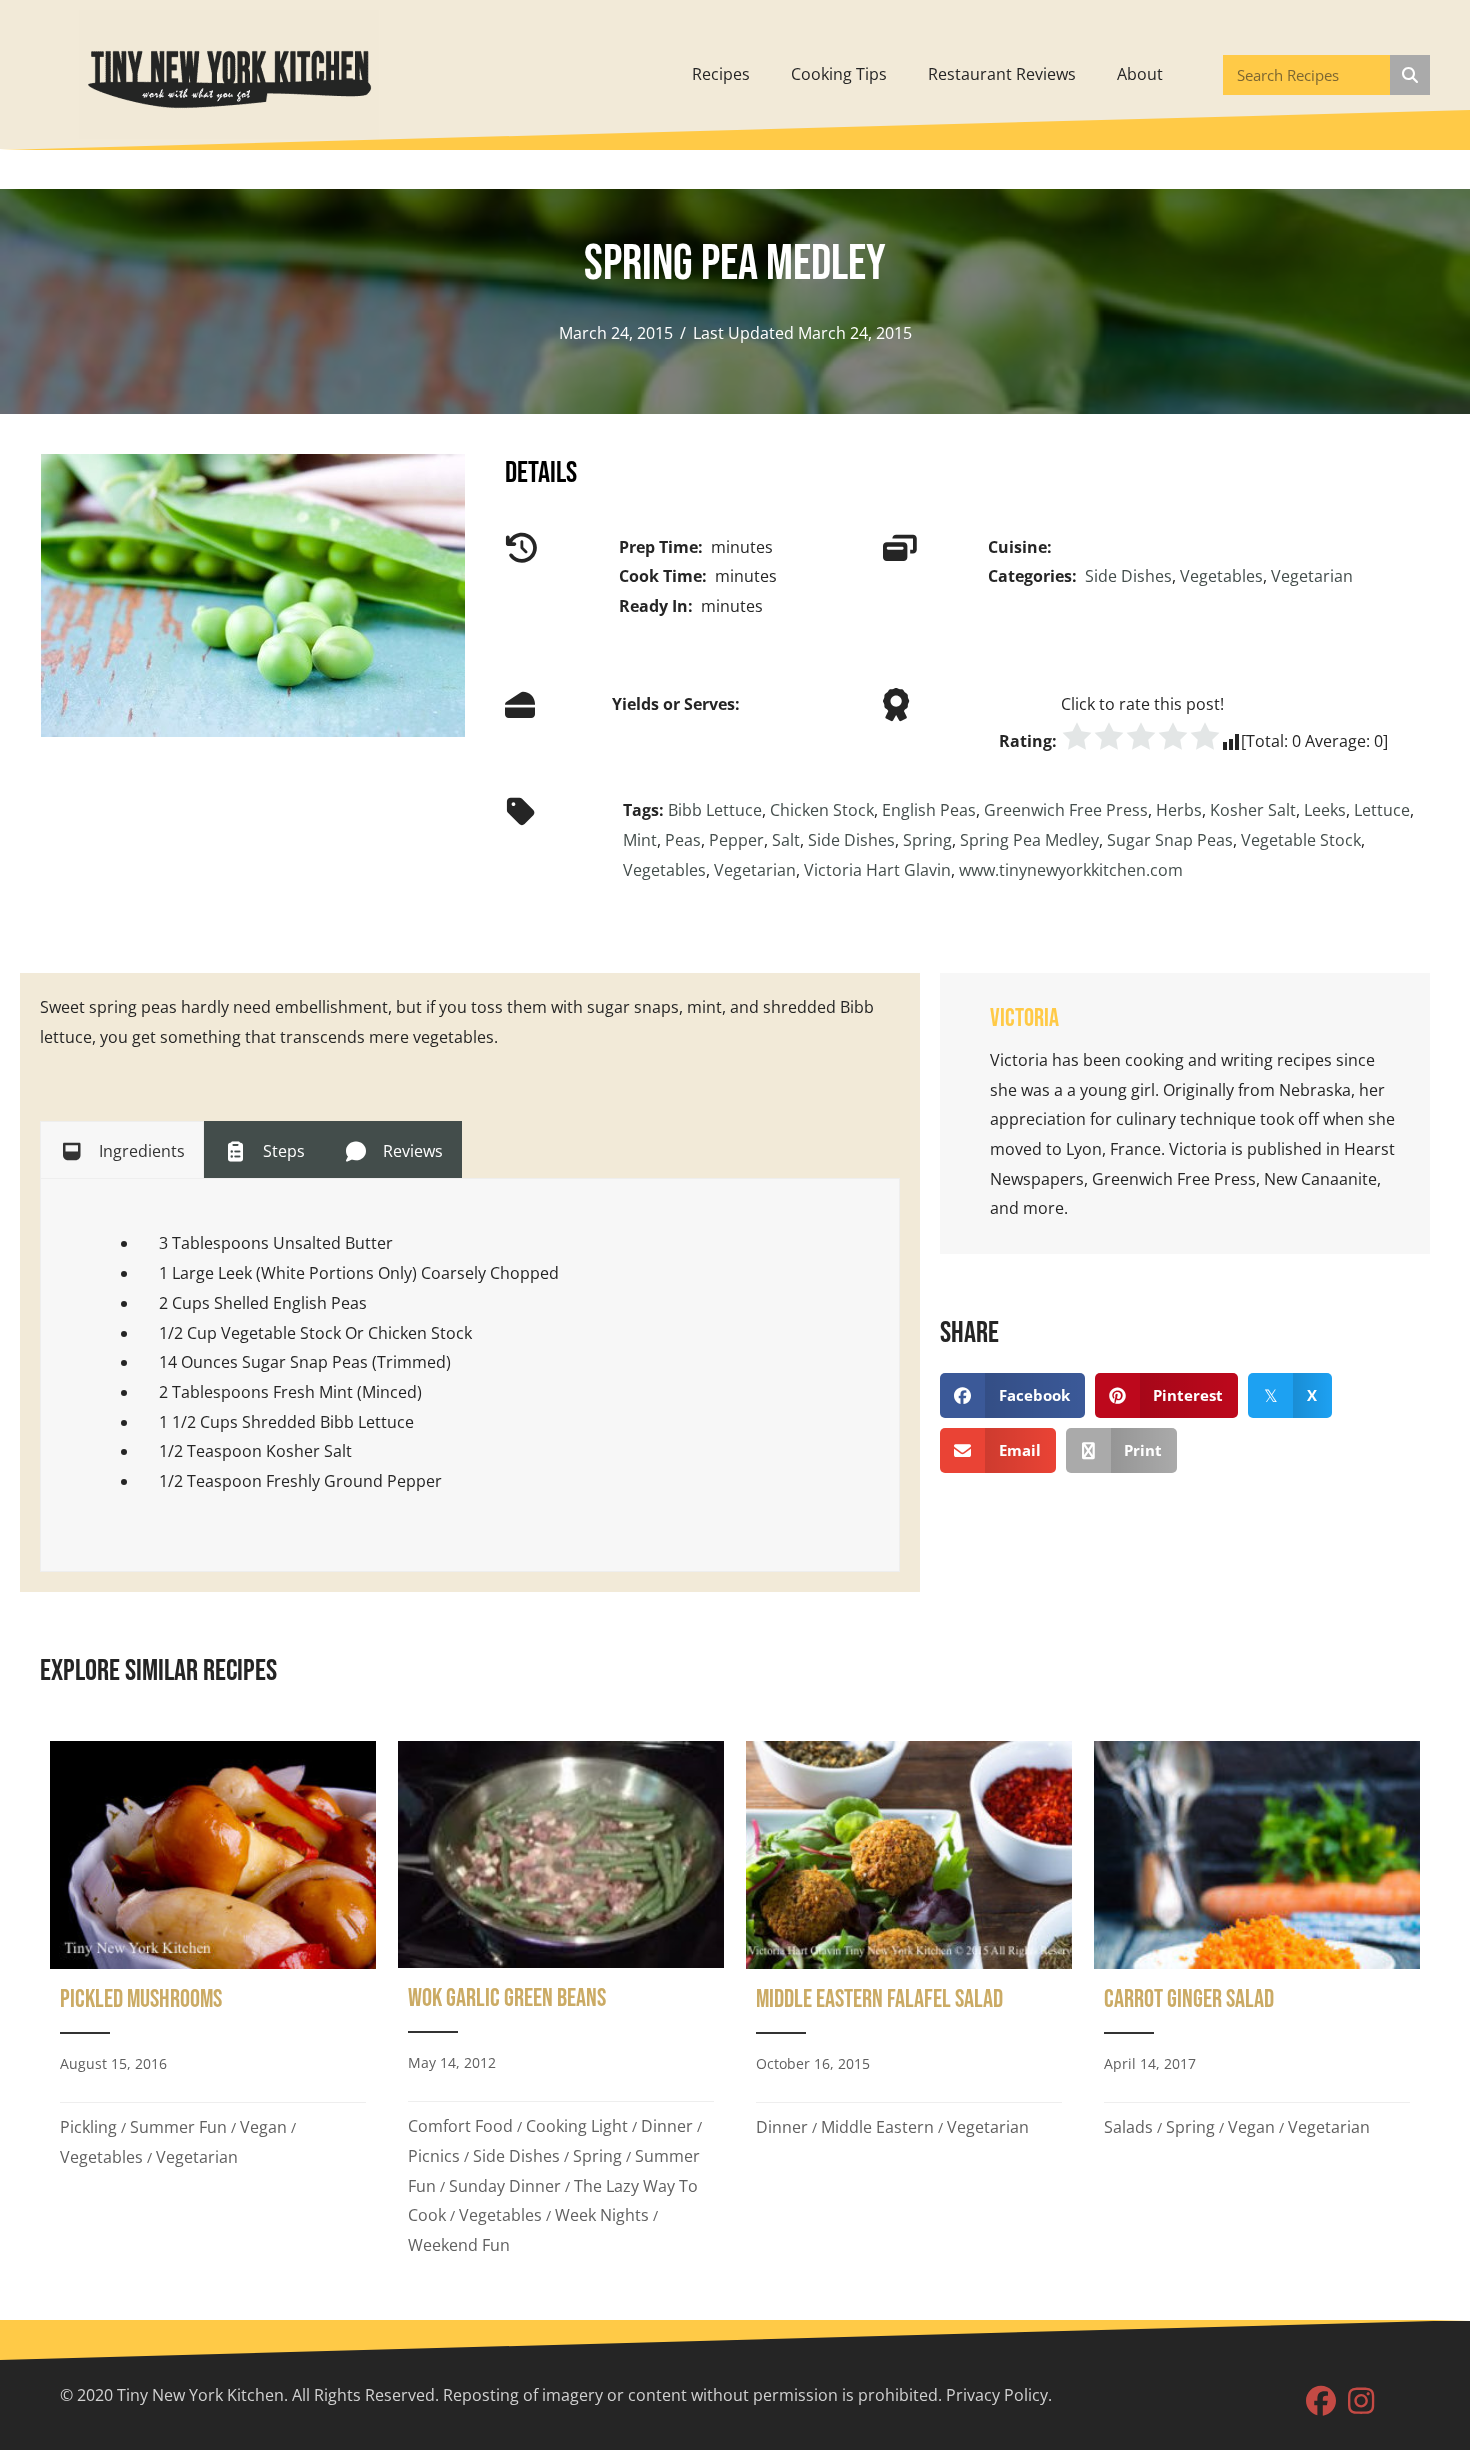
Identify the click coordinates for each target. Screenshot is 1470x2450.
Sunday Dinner (505, 2186)
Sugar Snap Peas (1170, 840)
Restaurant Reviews (1002, 74)
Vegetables (1221, 576)
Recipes (721, 74)
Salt (786, 840)
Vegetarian (1312, 576)
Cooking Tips (839, 74)
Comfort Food (460, 2126)
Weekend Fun (459, 2245)
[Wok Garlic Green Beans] (561, 2006)
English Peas (929, 810)
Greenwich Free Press (1066, 810)
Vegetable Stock (1301, 840)
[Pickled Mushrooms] (213, 2006)
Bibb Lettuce (715, 810)
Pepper (736, 840)
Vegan (263, 2127)
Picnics (434, 2156)
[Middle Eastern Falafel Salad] (909, 2006)
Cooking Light (577, 2126)
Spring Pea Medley (1029, 840)
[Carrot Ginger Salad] (1257, 2006)
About (1140, 74)
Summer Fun (178, 2127)
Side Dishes (1128, 576)
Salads (1128, 2127)
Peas (683, 840)
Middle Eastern (877, 2127)
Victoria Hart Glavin (877, 870)
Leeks (1325, 810)
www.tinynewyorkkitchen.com (1071, 870)
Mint (640, 840)
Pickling (88, 2127)
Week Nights (602, 2215)
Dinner (667, 2126)
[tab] (122, 1150)
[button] (1321, 2401)
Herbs (1179, 810)
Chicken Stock (822, 810)
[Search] (1410, 75)
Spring (927, 840)
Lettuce (1382, 810)
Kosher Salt (1253, 810)
